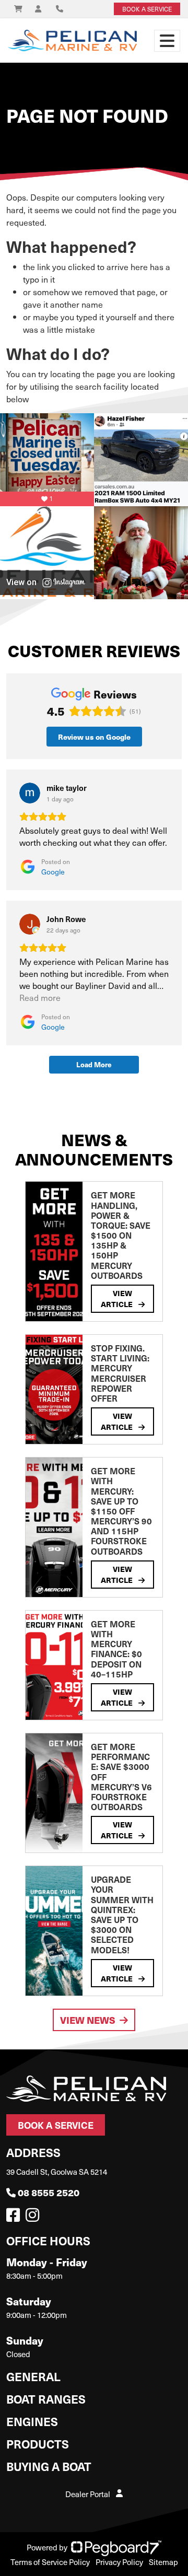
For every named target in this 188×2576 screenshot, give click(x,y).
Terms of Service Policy (50, 2562)
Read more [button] (40, 998)
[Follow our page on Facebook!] (15, 2218)
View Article (118, 1298)
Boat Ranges (46, 2399)
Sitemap (163, 2562)
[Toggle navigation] (167, 41)
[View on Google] (30, 793)
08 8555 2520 (49, 2192)
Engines (32, 2421)
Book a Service (56, 2125)
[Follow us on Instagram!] (34, 2218)
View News (88, 2020)
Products (38, 2444)
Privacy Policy (119, 2562)
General (33, 2376)
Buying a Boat (49, 2466)
